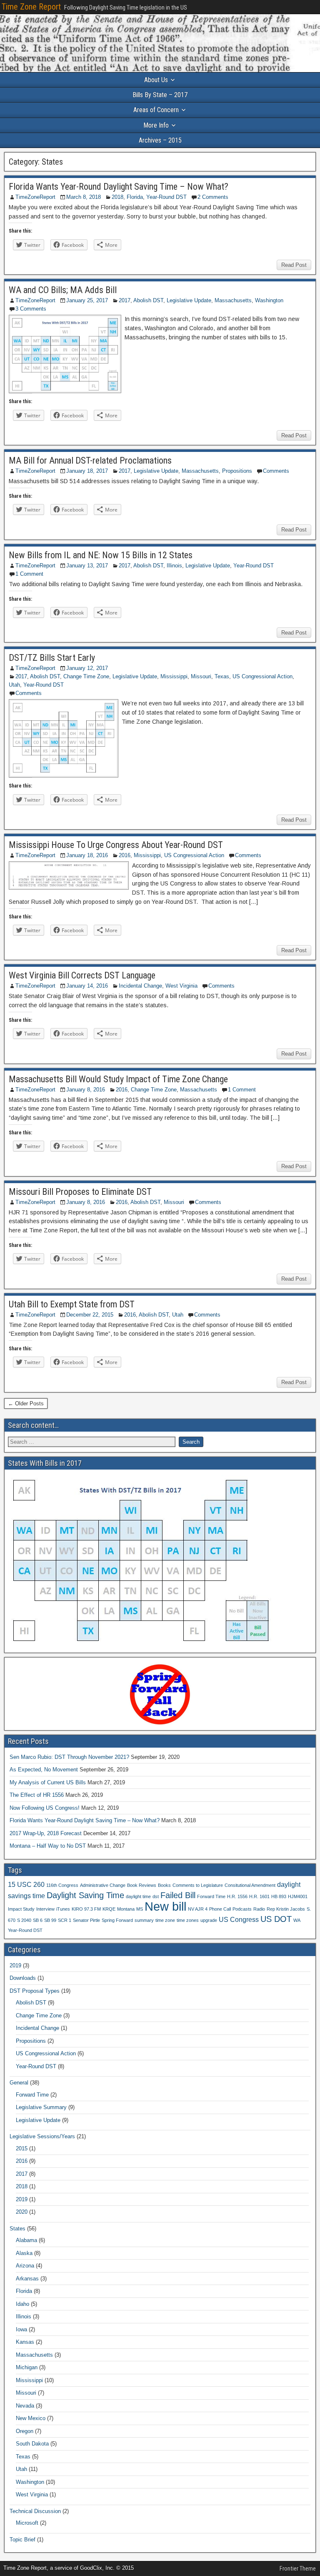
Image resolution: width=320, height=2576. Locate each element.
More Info (156, 125)
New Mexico (31, 2418)
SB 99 (50, 1920)
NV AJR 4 (198, 1909)
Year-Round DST (166, 197)
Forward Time (211, 1896)
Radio (259, 1909)
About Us (156, 80)
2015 (22, 2148)
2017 (125, 300)
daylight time (138, 1896)
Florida (135, 197)
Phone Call (220, 1909)
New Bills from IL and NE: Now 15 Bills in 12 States (101, 555)
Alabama (26, 2240)
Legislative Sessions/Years (42, 2136)
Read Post (294, 265)
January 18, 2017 (87, 471)
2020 (22, 2212)
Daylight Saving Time (85, 1895)
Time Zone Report (31, 7)
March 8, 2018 (84, 197)
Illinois (174, 566)
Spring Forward (117, 1920)
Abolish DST (148, 300)
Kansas (25, 2342)
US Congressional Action (262, 676)
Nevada (25, 2406)
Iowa (21, 2329)
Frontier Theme (298, 2568)
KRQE (109, 1909)
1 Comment (29, 574)
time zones (188, 1920)
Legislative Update (189, 300)
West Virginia (181, 986)
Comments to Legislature (198, 1885)
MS (140, 1909)
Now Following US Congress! (45, 1808)
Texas (222, 676)
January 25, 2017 (87, 300)
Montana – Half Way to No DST (48, 1846)
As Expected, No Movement (44, 1770)
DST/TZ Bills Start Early (52, 658)
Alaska (24, 2253)
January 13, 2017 (87, 566)
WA (297, 1920)
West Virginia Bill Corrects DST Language (82, 975)
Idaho (22, 2304)
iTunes (63, 1909)
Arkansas (27, 2279)
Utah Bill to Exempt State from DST (72, 1304)
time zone (165, 1920)
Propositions (237, 471)
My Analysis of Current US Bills (48, 1782)
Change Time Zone (86, 676)
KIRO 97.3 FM (86, 1909)
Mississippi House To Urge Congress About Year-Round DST (116, 845)
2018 (117, 197)
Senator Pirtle (86, 1920)
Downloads (23, 1978)
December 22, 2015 (90, 1315)
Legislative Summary (41, 2107)
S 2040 (24, 1920)
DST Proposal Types (35, 1991)
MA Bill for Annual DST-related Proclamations (90, 460)
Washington (269, 300)
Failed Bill (178, 1895)
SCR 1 (65, 1920)
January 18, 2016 (87, 855)
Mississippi (174, 676)
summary (144, 1920)
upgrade (209, 1920)
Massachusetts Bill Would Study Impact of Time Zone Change (118, 1079)
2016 (125, 855)
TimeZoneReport (35, 197)
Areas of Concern (156, 110)
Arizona (25, 2266)
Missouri (201, 676)
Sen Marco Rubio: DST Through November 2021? (69, 1757)
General (19, 2083)
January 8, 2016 (86, 1090)
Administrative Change (103, 1885)
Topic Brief (22, 2540)
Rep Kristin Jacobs (286, 1909)
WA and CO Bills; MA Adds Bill (63, 290)
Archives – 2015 (160, 140)
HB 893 (279, 1896)
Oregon (25, 2431)
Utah (14, 685)
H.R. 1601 (259, 1896)
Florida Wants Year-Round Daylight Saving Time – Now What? (119, 187)
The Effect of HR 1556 (37, 1795)
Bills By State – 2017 (160, 95)
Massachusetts (233, 300)
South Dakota (32, 2444)
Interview (45, 1909)
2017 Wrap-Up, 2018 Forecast (46, 1833)
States (17, 2229)
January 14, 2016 (87, 986)
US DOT (276, 1919)
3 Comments (31, 309)
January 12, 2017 (87, 668)
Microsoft (27, 2523)
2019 (15, 1965)
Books (164, 1885)
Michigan (27, 2367)
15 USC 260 (26, 1884)
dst (156, 1896)
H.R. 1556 (237, 1896)
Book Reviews (142, 1885)
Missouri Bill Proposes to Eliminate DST (80, 1192)
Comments (276, 471)
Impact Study (21, 1909)
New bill (165, 1906)
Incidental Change (140, 986)
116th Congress (62, 1885)
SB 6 (38, 1920)
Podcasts (242, 1909)
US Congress (239, 1919)
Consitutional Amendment (250, 1885)
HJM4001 (298, 1896)
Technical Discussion (35, 2511)
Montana (126, 1909)
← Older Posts (26, 1403)
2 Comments (213, 197)
